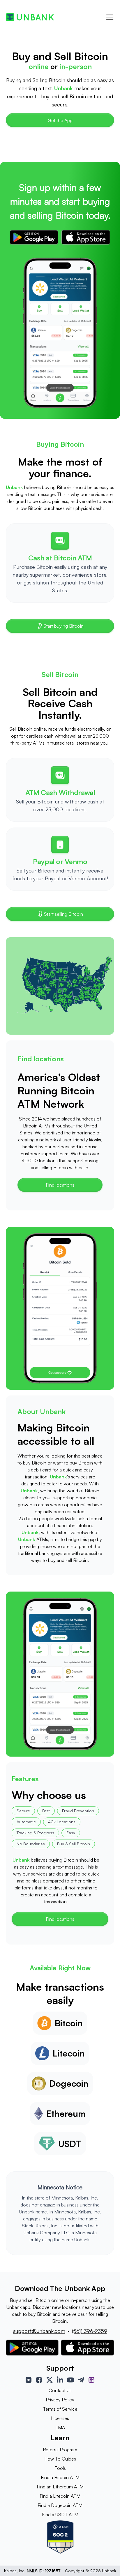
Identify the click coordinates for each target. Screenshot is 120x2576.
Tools (60, 2468)
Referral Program (60, 2450)
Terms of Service (60, 2409)
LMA (60, 2427)
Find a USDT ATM (60, 2515)
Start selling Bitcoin (63, 914)
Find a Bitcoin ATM (60, 2477)
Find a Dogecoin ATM (60, 2505)
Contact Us (60, 2390)
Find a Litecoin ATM (60, 2496)
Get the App (60, 120)
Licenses (60, 2418)
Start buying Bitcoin (63, 626)
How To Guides (60, 2459)
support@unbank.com (39, 2331)
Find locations (60, 1185)
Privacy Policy (60, 2400)
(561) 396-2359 (90, 2331)
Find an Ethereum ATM (60, 2487)
